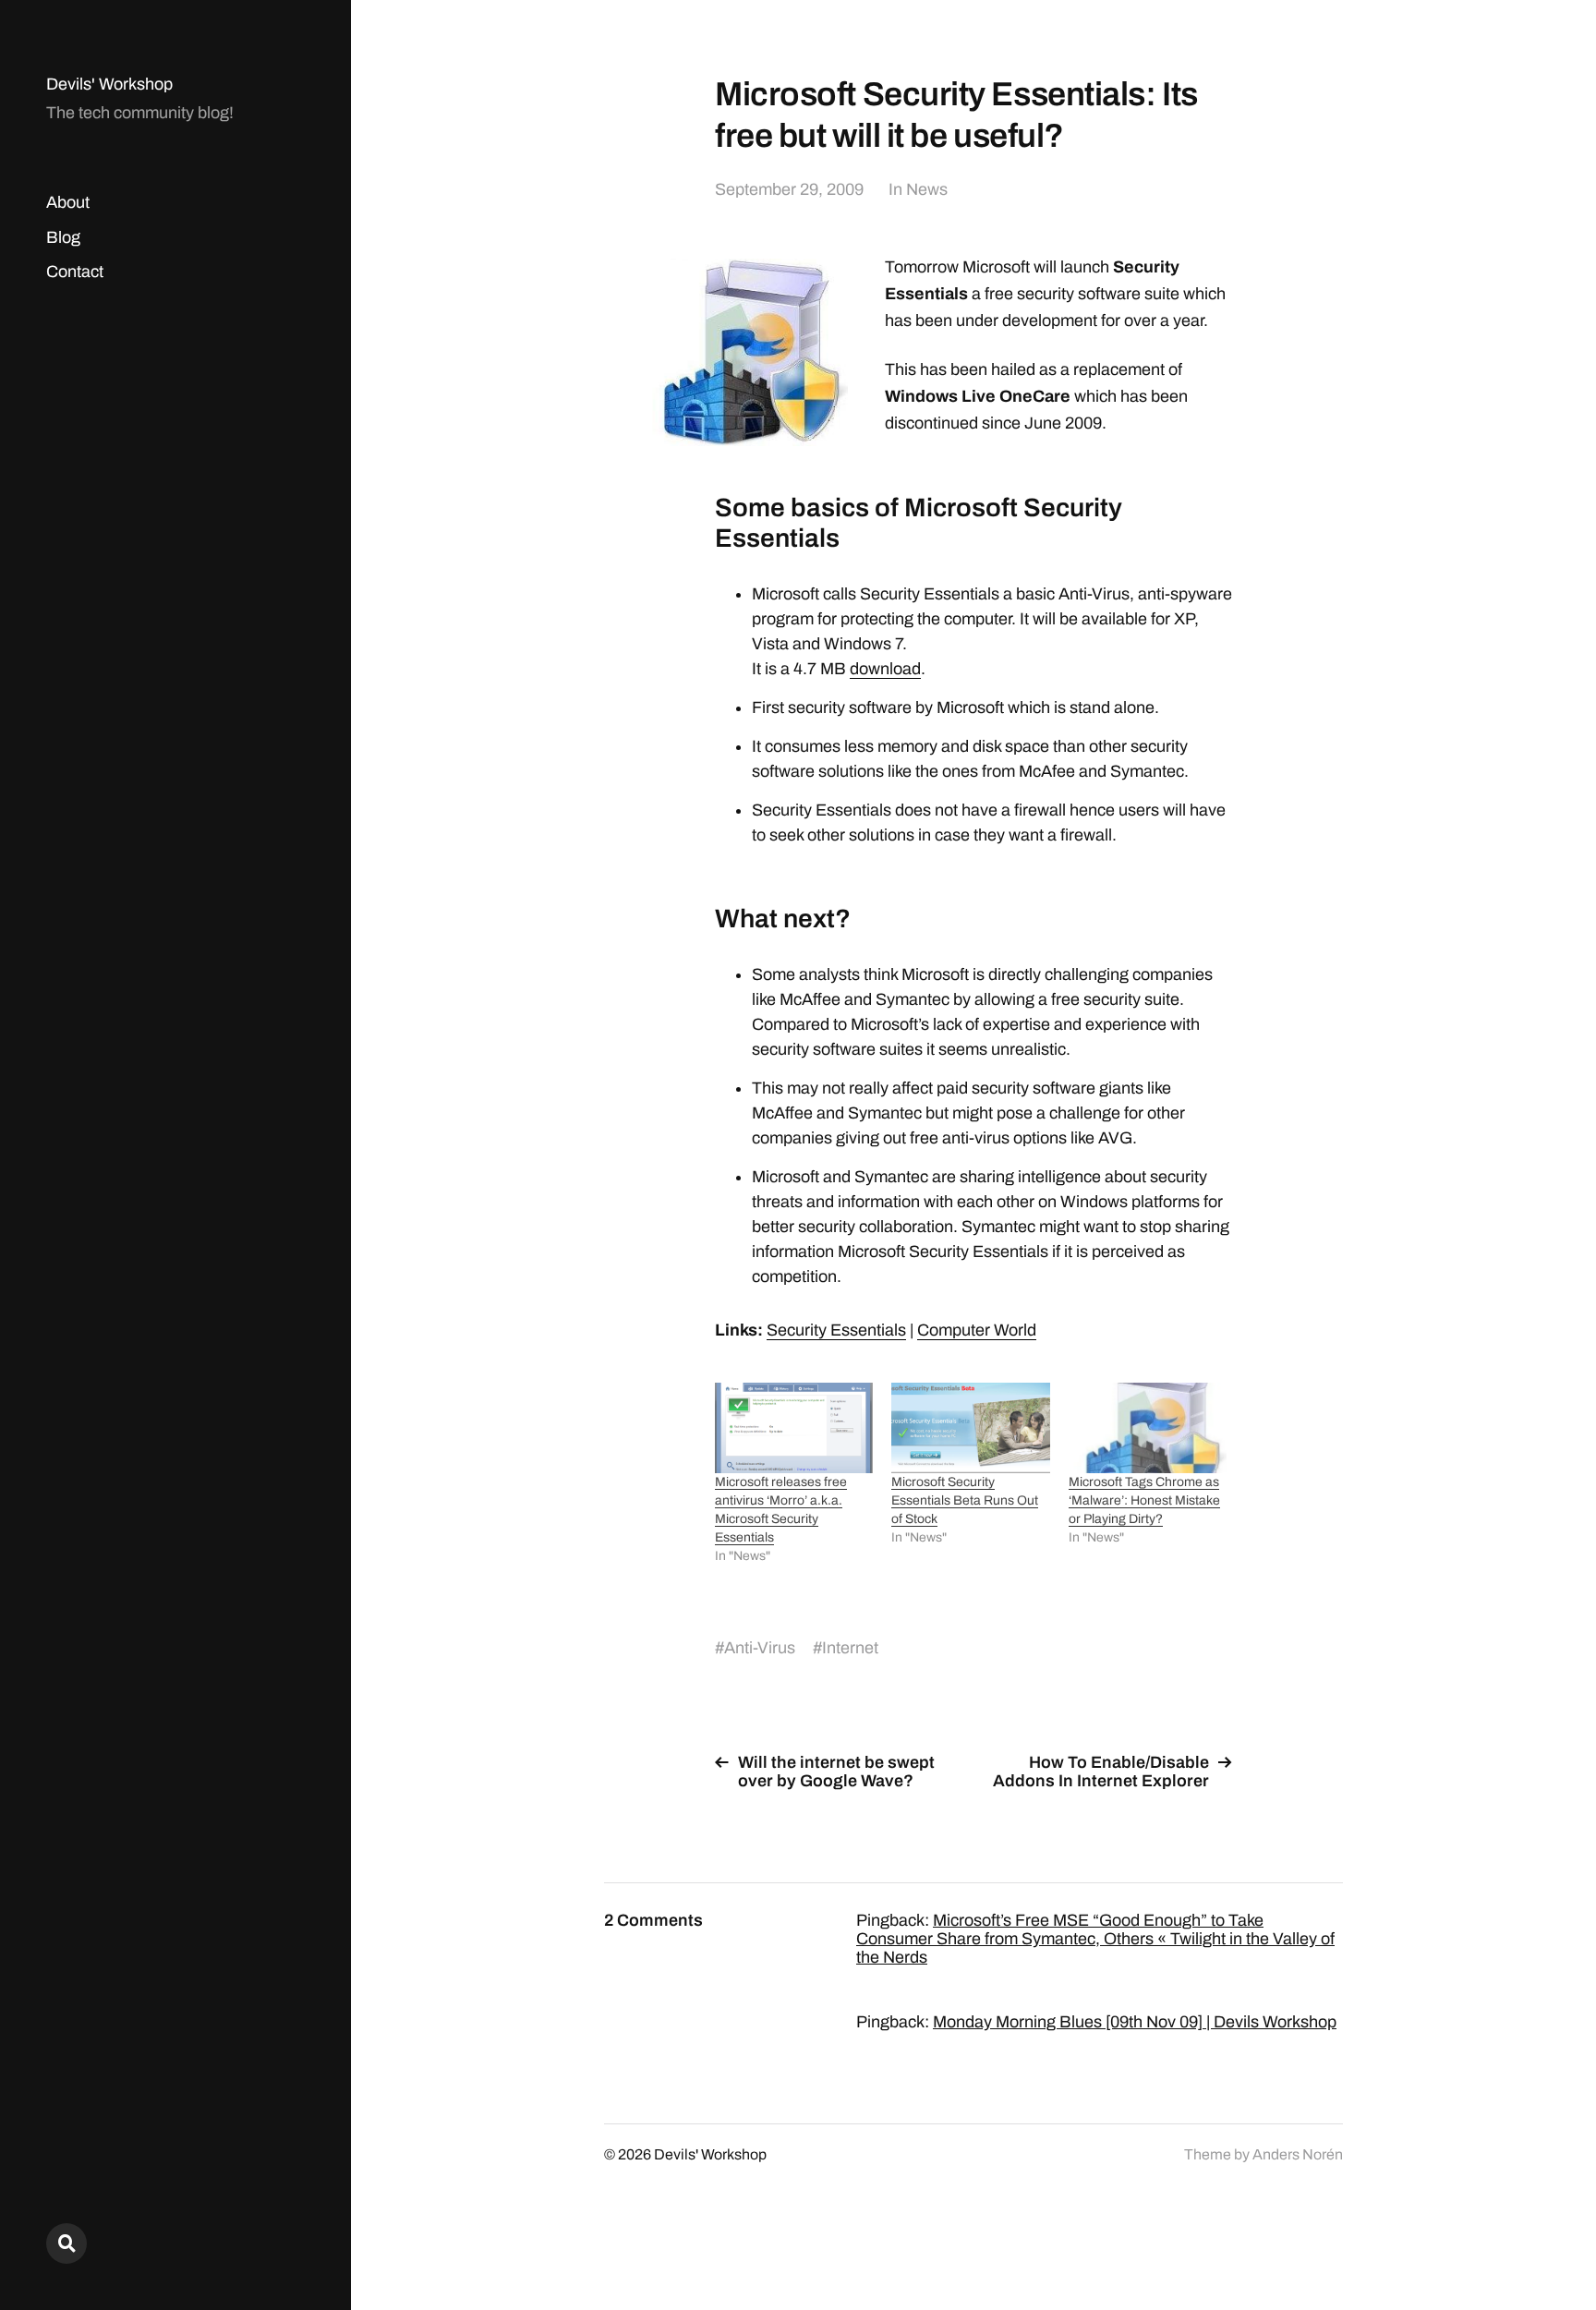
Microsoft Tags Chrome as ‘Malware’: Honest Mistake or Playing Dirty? (1144, 1500)
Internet (850, 1648)
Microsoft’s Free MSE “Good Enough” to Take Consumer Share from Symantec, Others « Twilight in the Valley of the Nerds (1095, 1939)
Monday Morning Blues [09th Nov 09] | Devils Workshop (1135, 2022)
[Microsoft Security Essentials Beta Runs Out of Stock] (970, 1428)
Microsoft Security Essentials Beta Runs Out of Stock (965, 1500)
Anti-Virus (760, 1648)
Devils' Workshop (109, 84)
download (885, 669)
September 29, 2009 (789, 189)
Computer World (977, 1330)
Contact (75, 272)
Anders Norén (1298, 2154)
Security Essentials (836, 1330)
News (927, 189)
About (68, 202)
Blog (63, 237)
